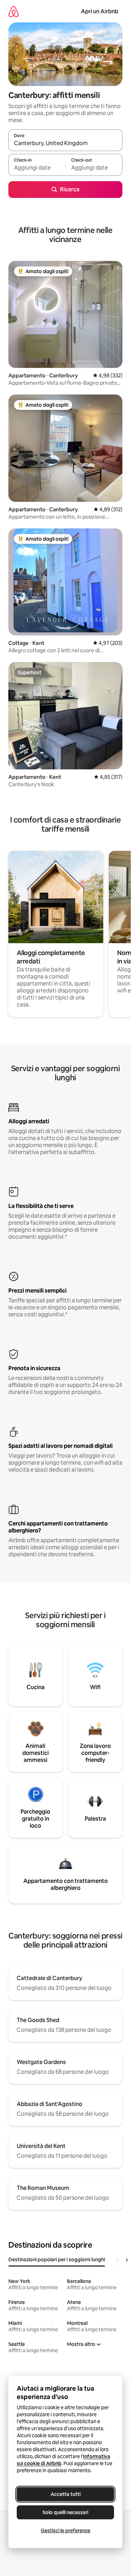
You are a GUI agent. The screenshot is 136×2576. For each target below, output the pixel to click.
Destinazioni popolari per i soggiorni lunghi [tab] (57, 2260)
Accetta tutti (66, 2494)
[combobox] (65, 143)
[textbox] (37, 168)
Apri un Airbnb (100, 11)
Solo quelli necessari (65, 2512)
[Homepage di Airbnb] (14, 11)
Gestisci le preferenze (66, 2531)
